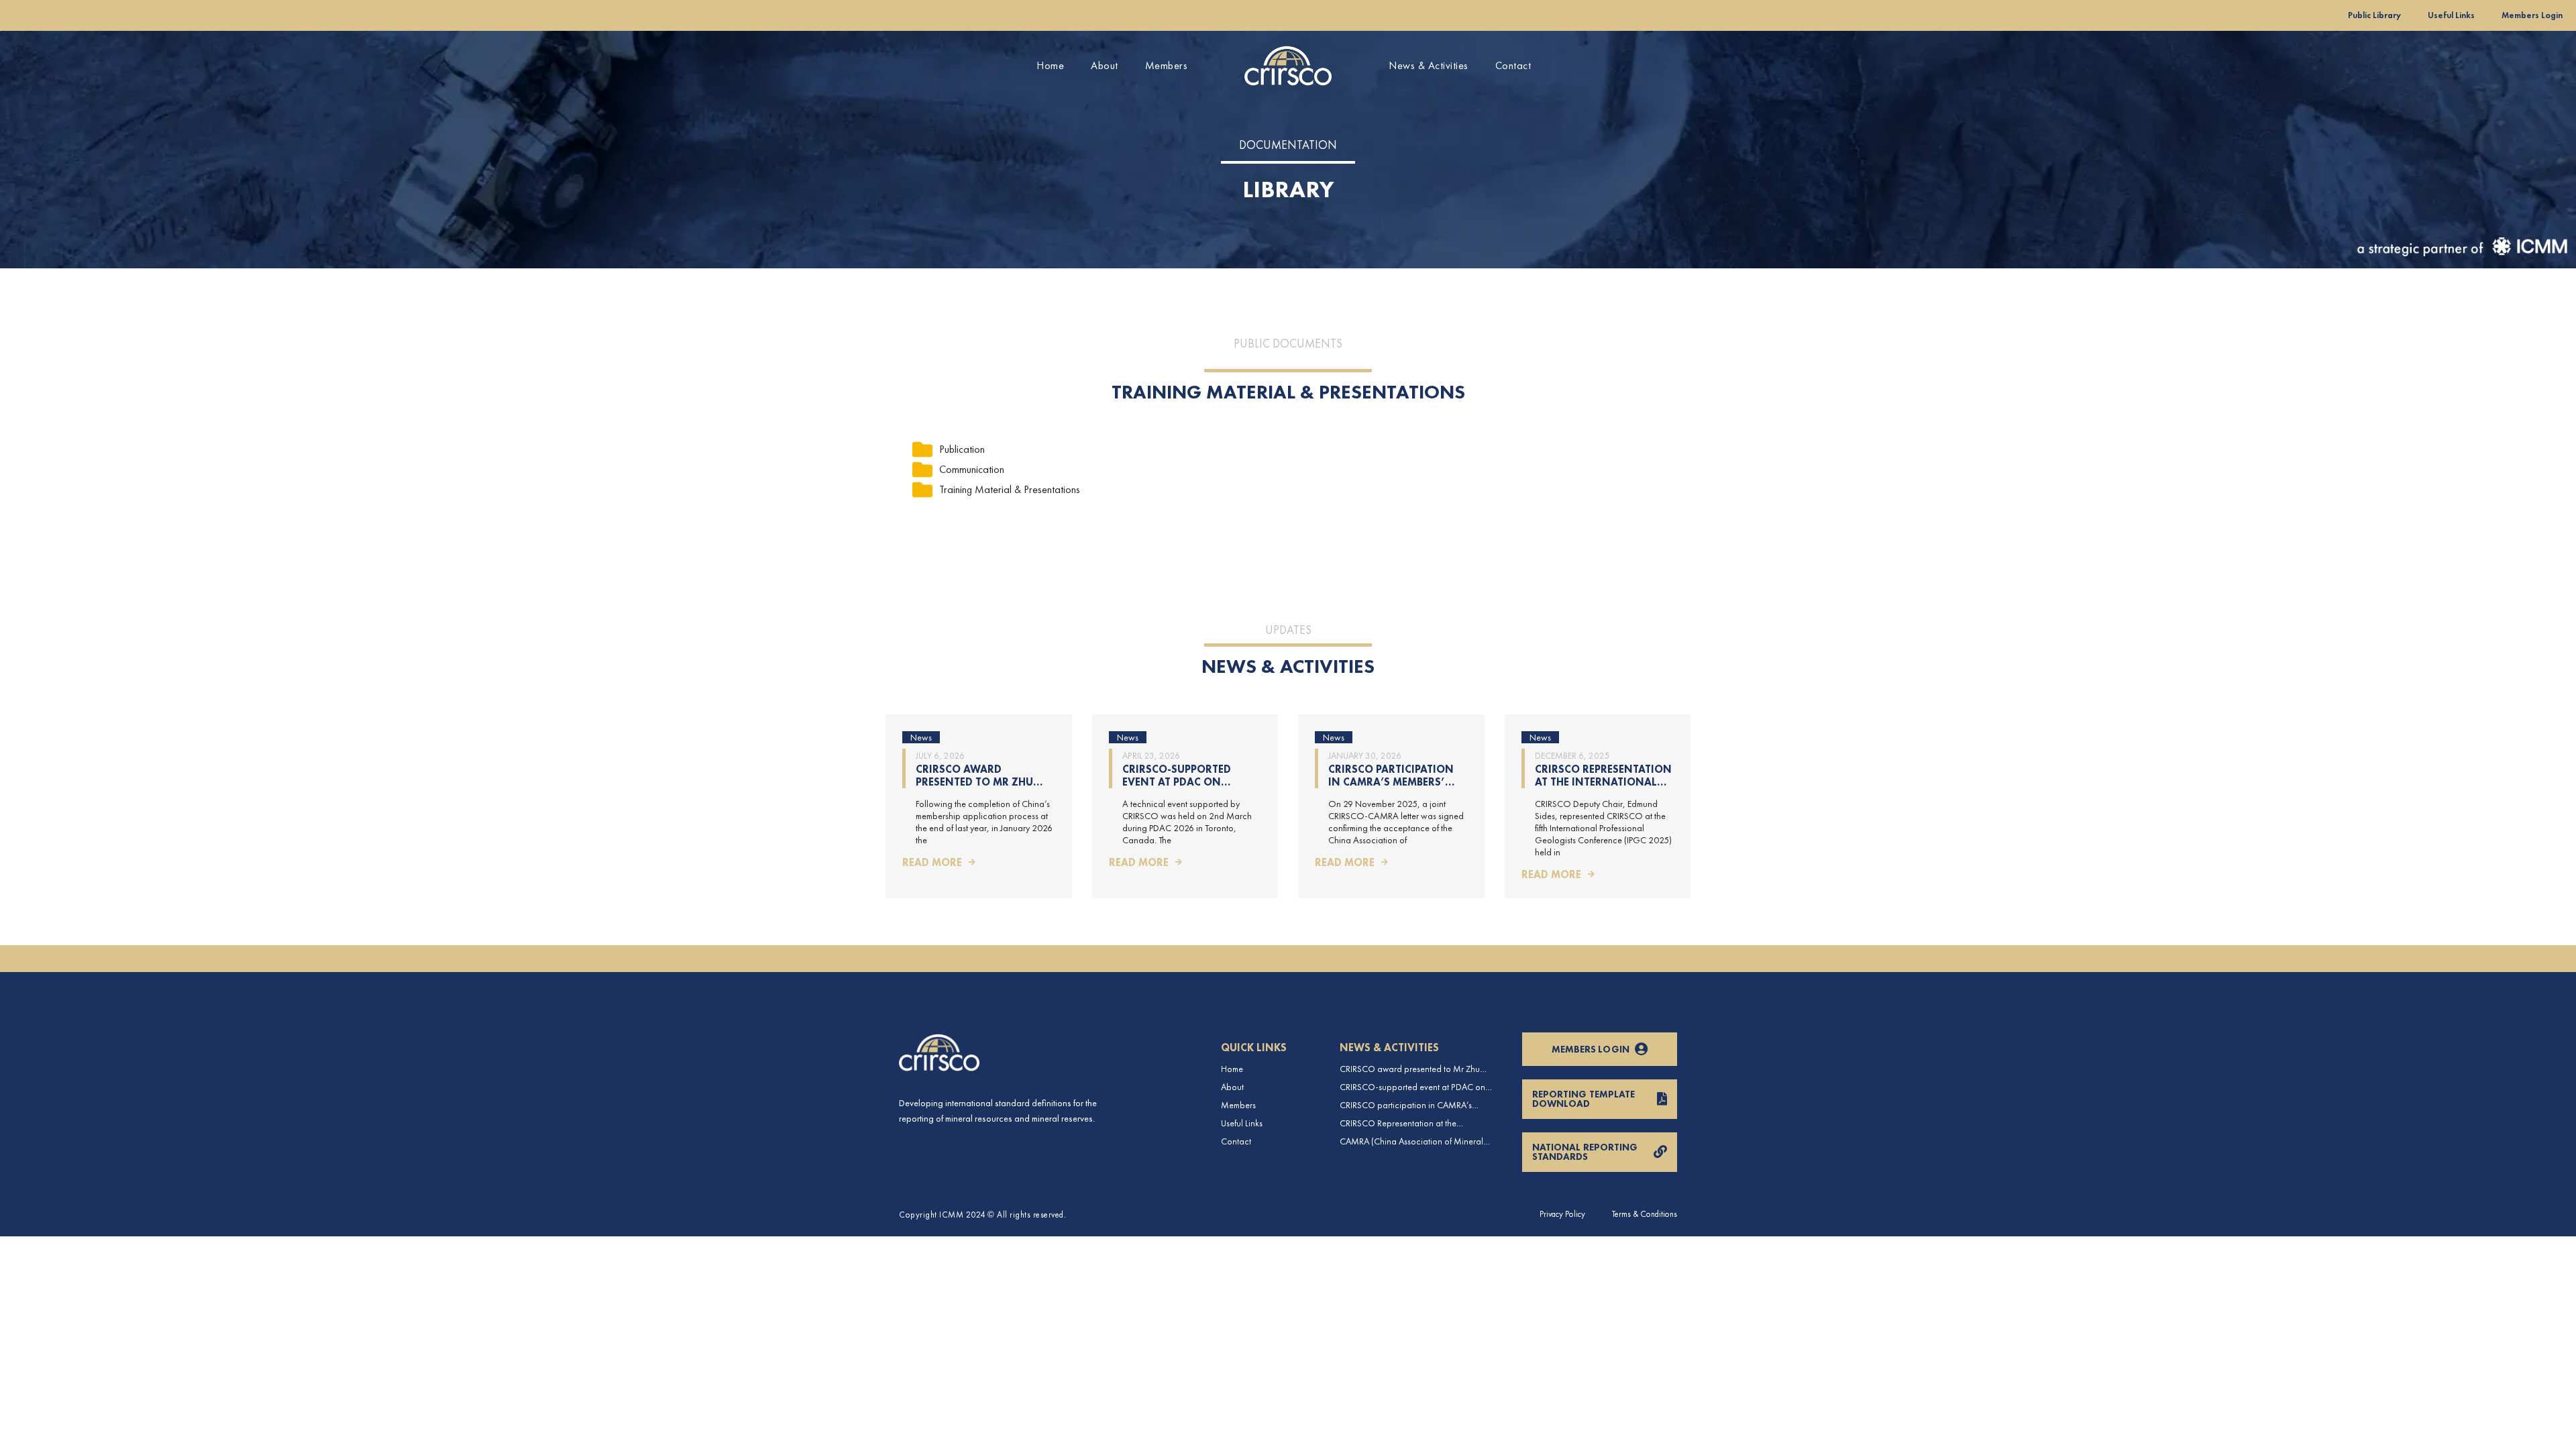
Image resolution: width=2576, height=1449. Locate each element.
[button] (996, 449)
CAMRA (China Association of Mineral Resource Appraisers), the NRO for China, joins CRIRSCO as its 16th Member (1417, 1141)
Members (1167, 65)
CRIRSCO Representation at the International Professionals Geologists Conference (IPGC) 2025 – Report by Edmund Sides (1410, 1123)
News (921, 737)
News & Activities (1429, 65)
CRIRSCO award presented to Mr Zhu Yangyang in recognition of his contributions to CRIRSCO (1410, 1069)
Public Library (2374, 15)
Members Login (2532, 15)
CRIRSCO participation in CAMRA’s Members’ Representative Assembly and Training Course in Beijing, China (1414, 1105)
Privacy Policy (1562, 1214)
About (1105, 65)
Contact (1513, 65)
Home (1050, 65)
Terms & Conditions (1645, 1214)
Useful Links (2451, 15)
